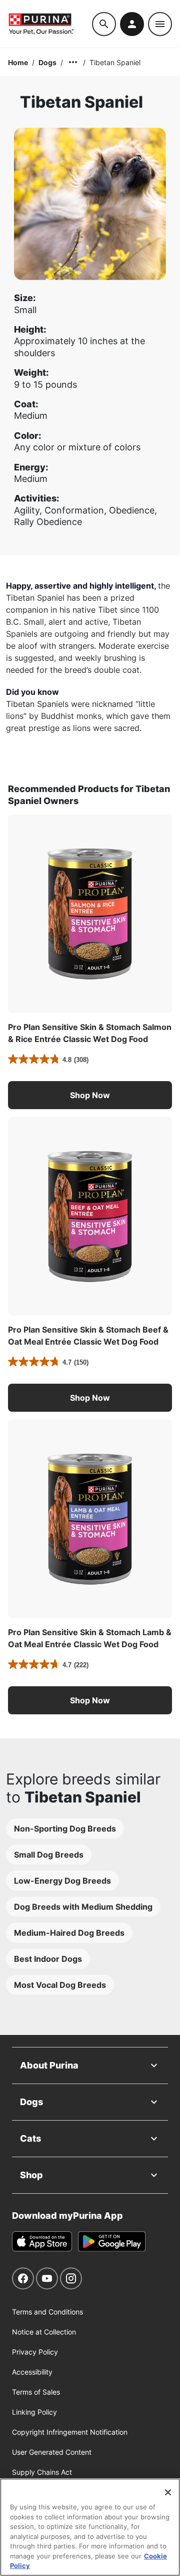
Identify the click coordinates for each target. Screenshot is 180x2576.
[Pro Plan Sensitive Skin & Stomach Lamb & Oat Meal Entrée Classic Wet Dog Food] (90, 1519)
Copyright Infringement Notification (70, 2432)
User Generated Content (52, 2452)
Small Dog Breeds (49, 1855)
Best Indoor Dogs (48, 1959)
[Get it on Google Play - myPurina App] (112, 2241)
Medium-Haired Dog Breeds (69, 1933)
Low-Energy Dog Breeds (62, 1881)
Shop (31, 2175)
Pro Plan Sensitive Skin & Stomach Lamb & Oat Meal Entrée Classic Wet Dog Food (90, 1638)
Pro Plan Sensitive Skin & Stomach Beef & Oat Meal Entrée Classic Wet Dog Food (88, 1336)
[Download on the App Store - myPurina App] (42, 2241)
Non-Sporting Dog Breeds (65, 1829)
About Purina (49, 2065)
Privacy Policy (35, 2352)
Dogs (47, 62)
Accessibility (32, 2372)
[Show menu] (160, 24)
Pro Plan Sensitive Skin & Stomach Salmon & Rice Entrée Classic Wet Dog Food (90, 1033)
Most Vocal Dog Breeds (60, 1985)
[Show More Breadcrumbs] (73, 62)
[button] (90, 1095)
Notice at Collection (44, 2332)
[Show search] (104, 24)
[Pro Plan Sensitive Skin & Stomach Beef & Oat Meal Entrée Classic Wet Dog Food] (90, 1216)
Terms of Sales (36, 2392)
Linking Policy (34, 2412)
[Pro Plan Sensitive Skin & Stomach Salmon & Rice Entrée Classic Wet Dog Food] (90, 914)
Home (18, 62)
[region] (90, 2527)
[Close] (168, 2492)
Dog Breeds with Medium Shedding (83, 1907)
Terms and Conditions (47, 2312)
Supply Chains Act (42, 2472)
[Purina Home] (50, 24)
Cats (30, 2138)
